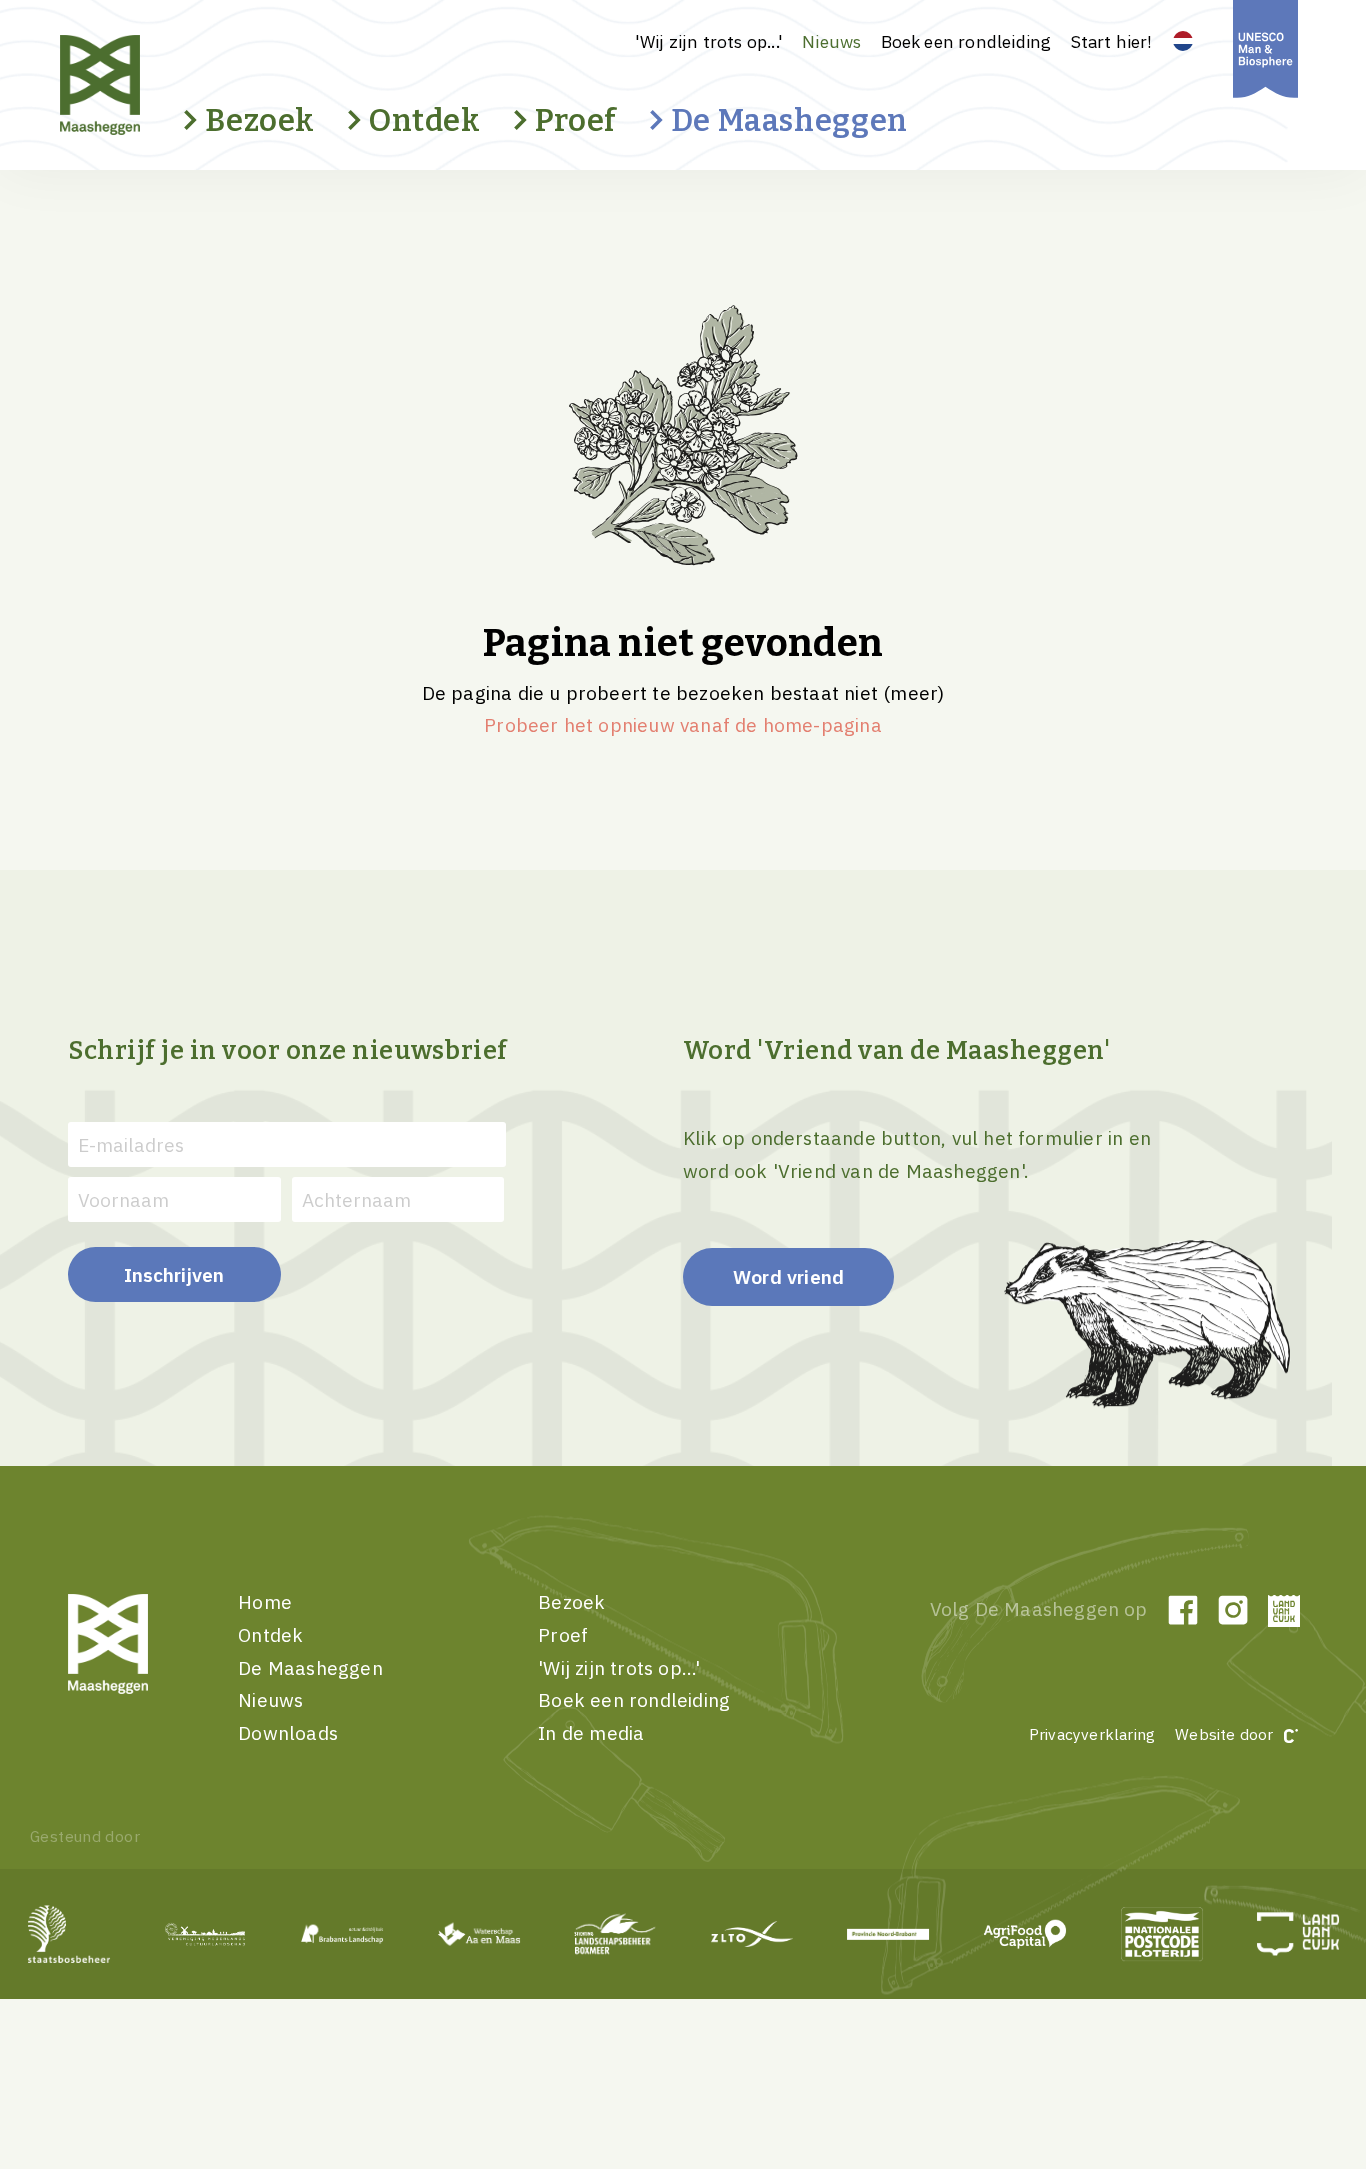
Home (265, 1601)
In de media (591, 1732)
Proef (576, 120)
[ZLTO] (752, 1934)
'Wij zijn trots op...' (709, 41)
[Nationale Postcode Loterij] (1161, 1934)
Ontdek (425, 120)
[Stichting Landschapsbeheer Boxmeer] (615, 1934)
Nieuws (831, 41)
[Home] (135, 85)
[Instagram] (1233, 1610)
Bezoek (260, 120)
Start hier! (1112, 41)
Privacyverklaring (1092, 1734)
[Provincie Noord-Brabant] (888, 1934)
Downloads (288, 1732)
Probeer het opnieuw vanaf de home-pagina (683, 724)
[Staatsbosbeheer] (69, 1934)
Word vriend (788, 1276)
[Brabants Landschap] (342, 1934)
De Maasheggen (789, 120)
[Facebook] (1183, 1610)
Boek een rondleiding (966, 41)
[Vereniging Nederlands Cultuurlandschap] (205, 1934)
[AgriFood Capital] (1025, 1934)
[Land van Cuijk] (1283, 1610)
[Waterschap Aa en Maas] (478, 1934)
